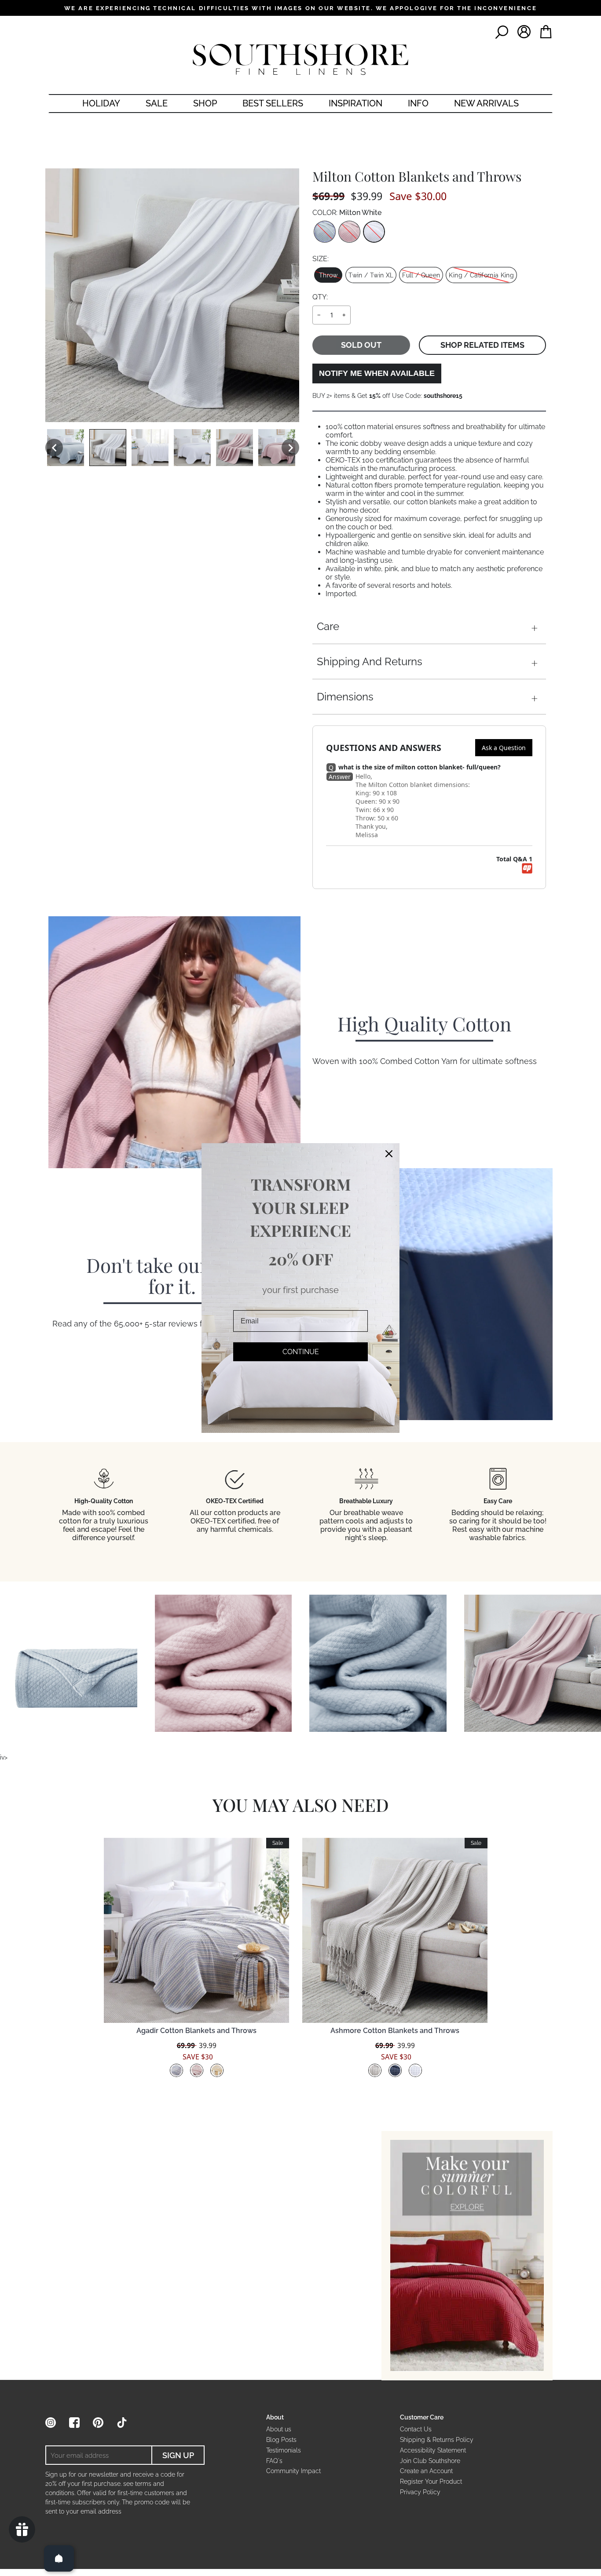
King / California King (481, 275)
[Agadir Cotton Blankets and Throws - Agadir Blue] (176, 2070)
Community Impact (293, 2471)
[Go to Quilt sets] (467, 2255)
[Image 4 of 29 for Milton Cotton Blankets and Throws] (150, 448)
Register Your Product (431, 2481)
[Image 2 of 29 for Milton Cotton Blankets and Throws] (66, 448)
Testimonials (284, 2450)
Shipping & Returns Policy (437, 2440)
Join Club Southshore (430, 2461)
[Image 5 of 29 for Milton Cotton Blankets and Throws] (192, 448)
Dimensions (345, 697)
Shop (205, 103)
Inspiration (355, 103)
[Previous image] (54, 448)
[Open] (59, 2558)
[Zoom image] (172, 295)
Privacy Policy (420, 2492)
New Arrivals (486, 103)
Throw (328, 275)
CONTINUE (301, 1351)
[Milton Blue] (325, 232)
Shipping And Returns (370, 661)
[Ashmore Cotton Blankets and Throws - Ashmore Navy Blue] (395, 2070)
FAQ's (274, 2461)
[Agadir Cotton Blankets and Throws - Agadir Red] (197, 2070)
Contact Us (416, 2429)
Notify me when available (377, 373)
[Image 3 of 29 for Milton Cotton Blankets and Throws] (108, 448)
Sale (157, 103)
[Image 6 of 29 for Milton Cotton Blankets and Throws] (235, 448)
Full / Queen (421, 275)
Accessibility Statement (433, 2450)
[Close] (389, 1154)
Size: (321, 259)
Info (418, 103)
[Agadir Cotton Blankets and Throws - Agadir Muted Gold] (217, 2070)
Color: (347, 213)
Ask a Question (504, 748)
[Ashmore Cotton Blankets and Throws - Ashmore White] (415, 2070)
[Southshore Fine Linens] (300, 59)
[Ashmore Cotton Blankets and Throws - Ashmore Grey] (375, 2070)
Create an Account (426, 2471)
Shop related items (482, 345)
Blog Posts (281, 2440)
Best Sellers (273, 103)
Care (328, 626)
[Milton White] (374, 232)
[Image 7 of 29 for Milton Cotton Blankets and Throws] (277, 448)
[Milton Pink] (349, 232)
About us (279, 2429)
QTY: (320, 297)
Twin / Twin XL (371, 275)
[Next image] (290, 448)
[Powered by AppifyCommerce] (527, 868)
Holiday (101, 103)
